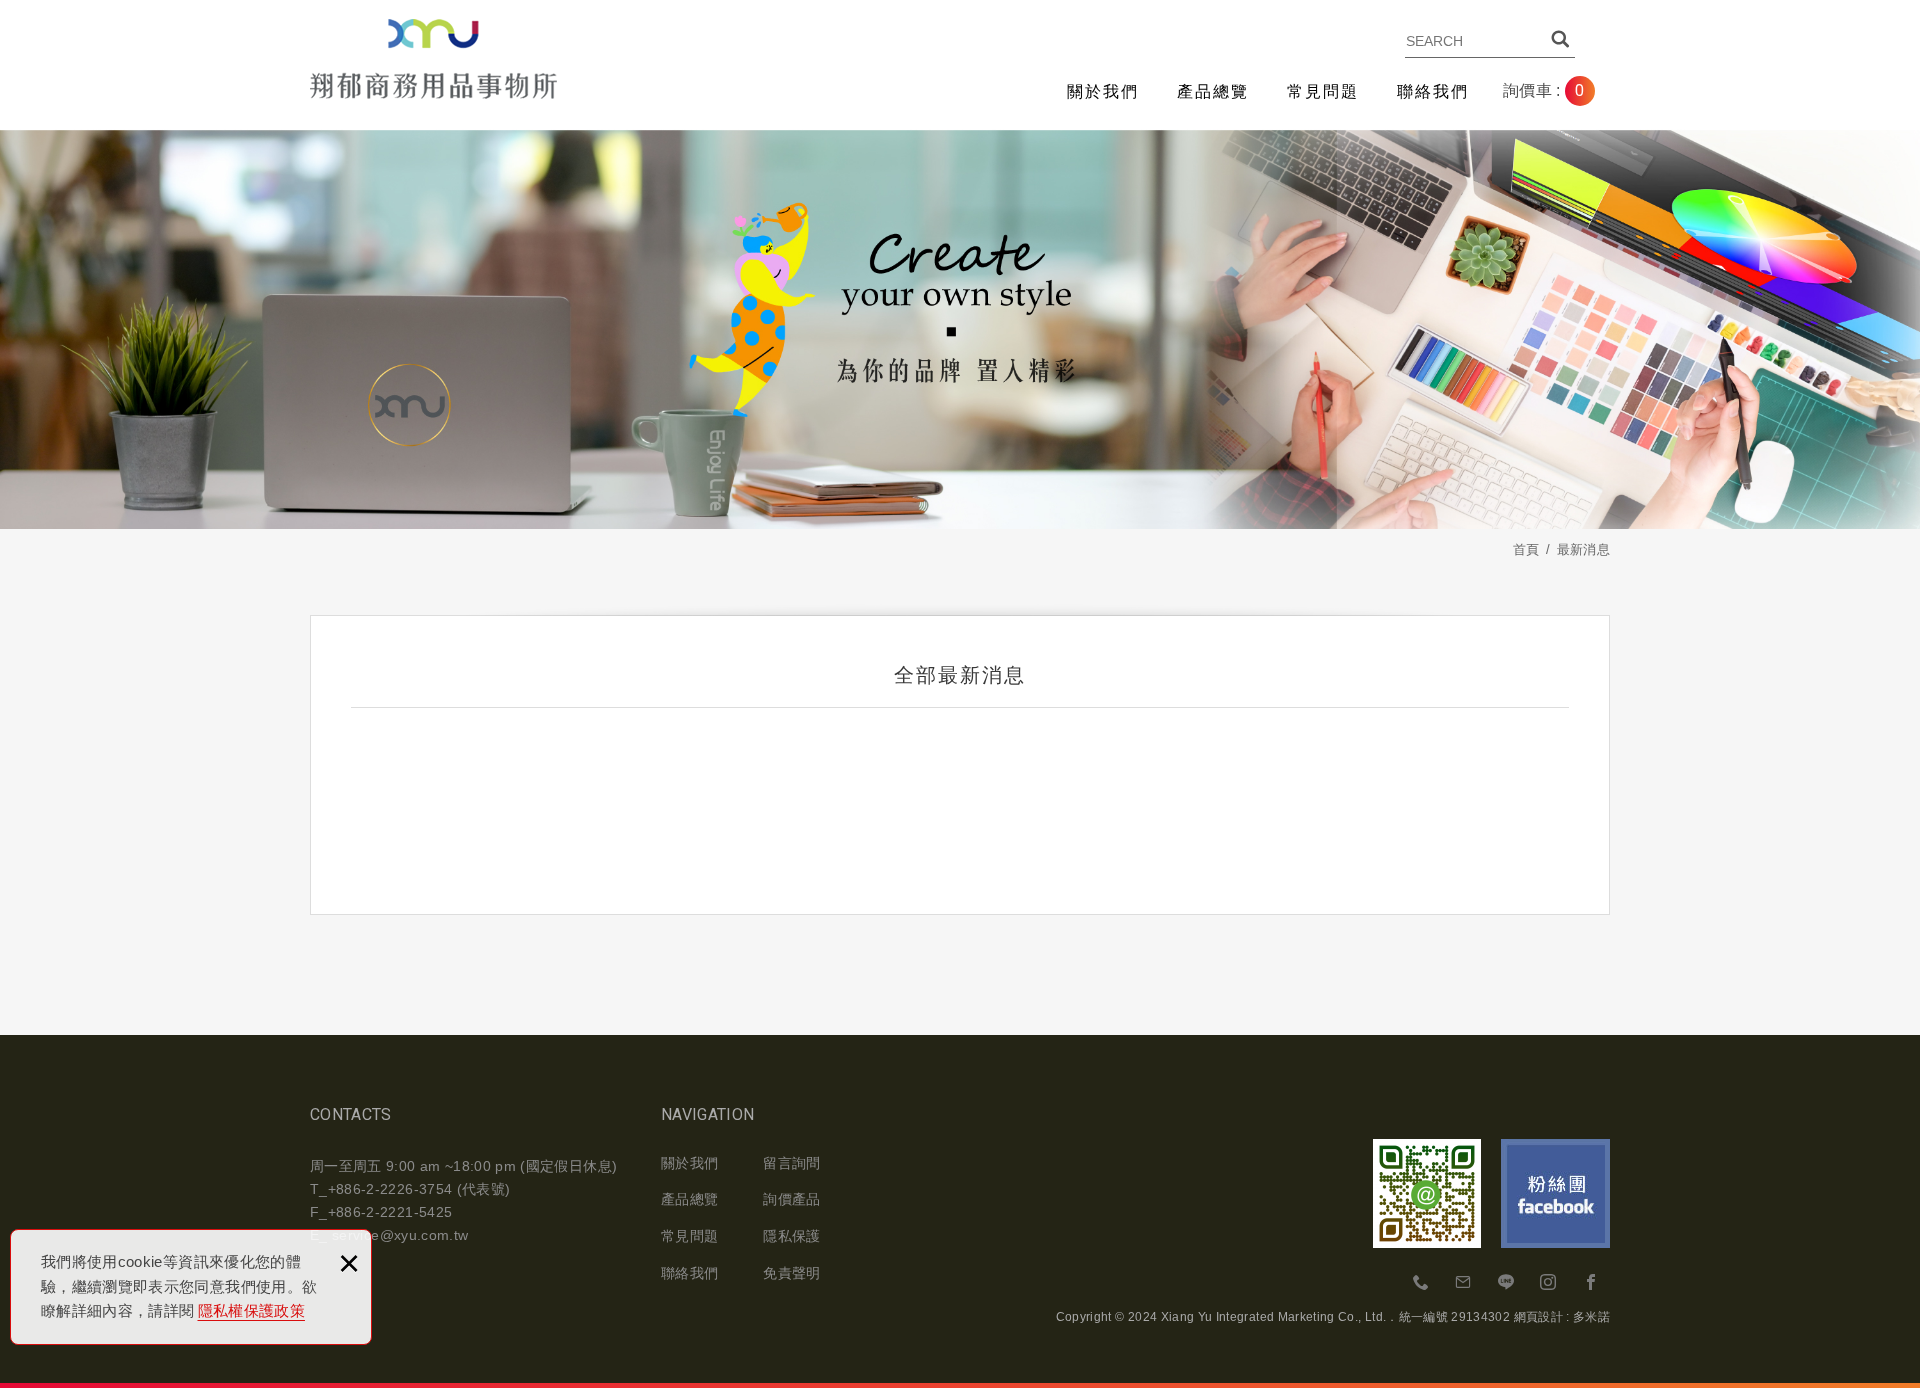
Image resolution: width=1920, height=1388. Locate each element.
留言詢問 (791, 1163)
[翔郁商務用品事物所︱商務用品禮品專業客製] (433, 59)
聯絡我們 (1433, 91)
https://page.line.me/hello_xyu (1506, 1283)
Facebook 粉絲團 (1555, 1193)
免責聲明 (791, 1273)
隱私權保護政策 (251, 1310)
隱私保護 (791, 1236)
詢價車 (1559, 91)
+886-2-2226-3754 (1422, 1283)
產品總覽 (1213, 91)
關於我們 (1103, 91)
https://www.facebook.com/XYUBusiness (1591, 1283)
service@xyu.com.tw (400, 1235)
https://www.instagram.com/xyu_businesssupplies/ (1549, 1283)
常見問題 (1323, 91)
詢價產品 (791, 1199)
